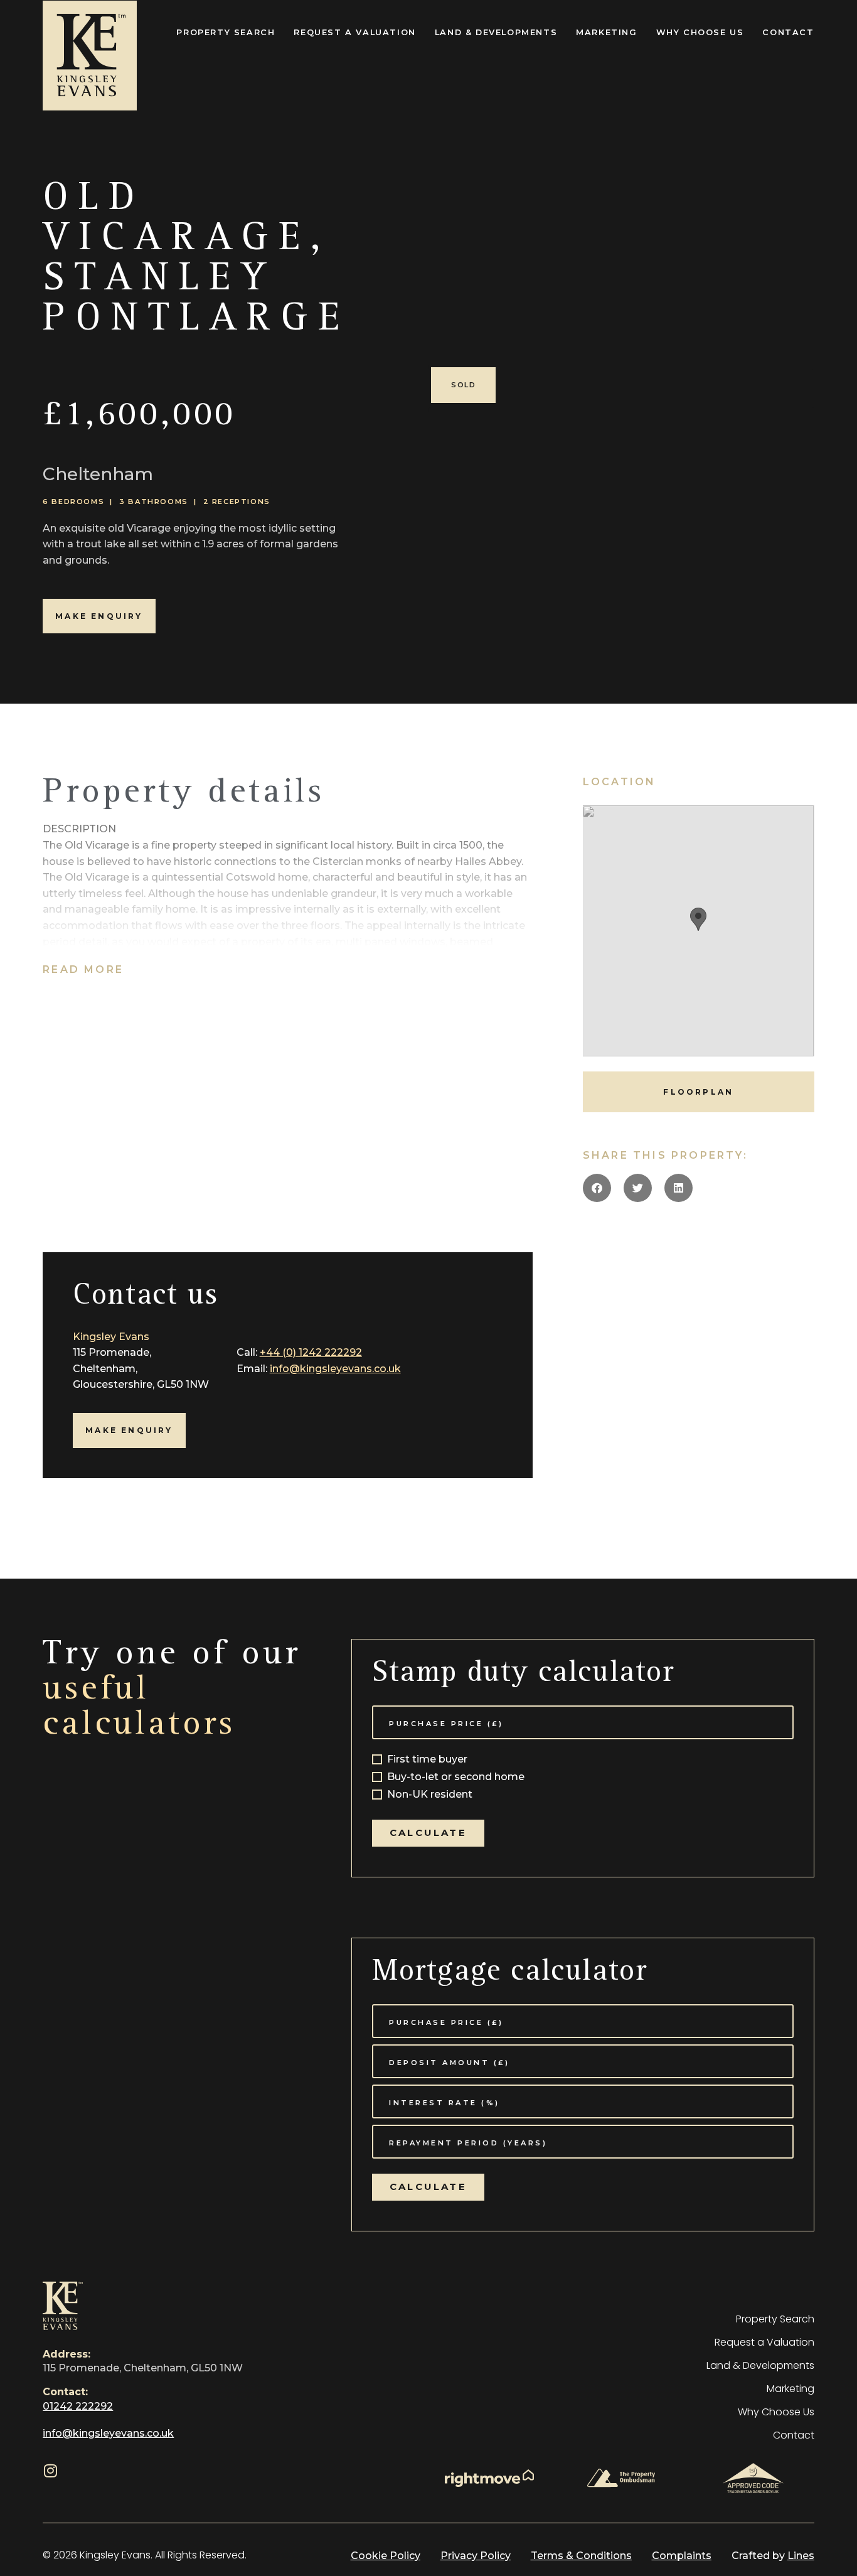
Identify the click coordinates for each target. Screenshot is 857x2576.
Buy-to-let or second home (456, 1777)
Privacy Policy (476, 2556)
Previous (404, 373)
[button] (597, 1188)
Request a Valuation (354, 32)
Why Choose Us (700, 32)
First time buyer (427, 1760)
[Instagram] (50, 2471)
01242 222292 (78, 2406)
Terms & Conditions (581, 2556)
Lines (801, 2556)
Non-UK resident (430, 1795)
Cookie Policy (386, 2556)
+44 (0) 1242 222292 (311, 1352)
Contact (788, 32)
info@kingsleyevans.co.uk (335, 1369)
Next (839, 373)
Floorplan (698, 1092)
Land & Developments (496, 32)
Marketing (606, 32)
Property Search (226, 32)
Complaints (682, 2556)
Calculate (428, 1833)
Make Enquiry (99, 616)
